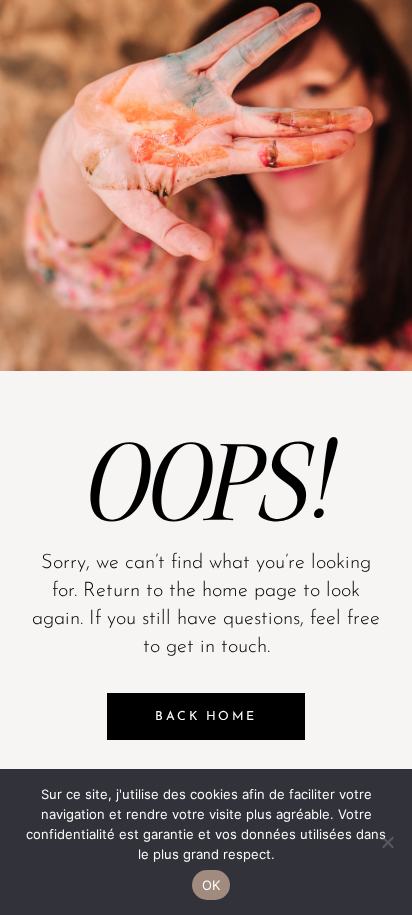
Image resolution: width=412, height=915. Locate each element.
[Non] (387, 842)
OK (211, 885)
